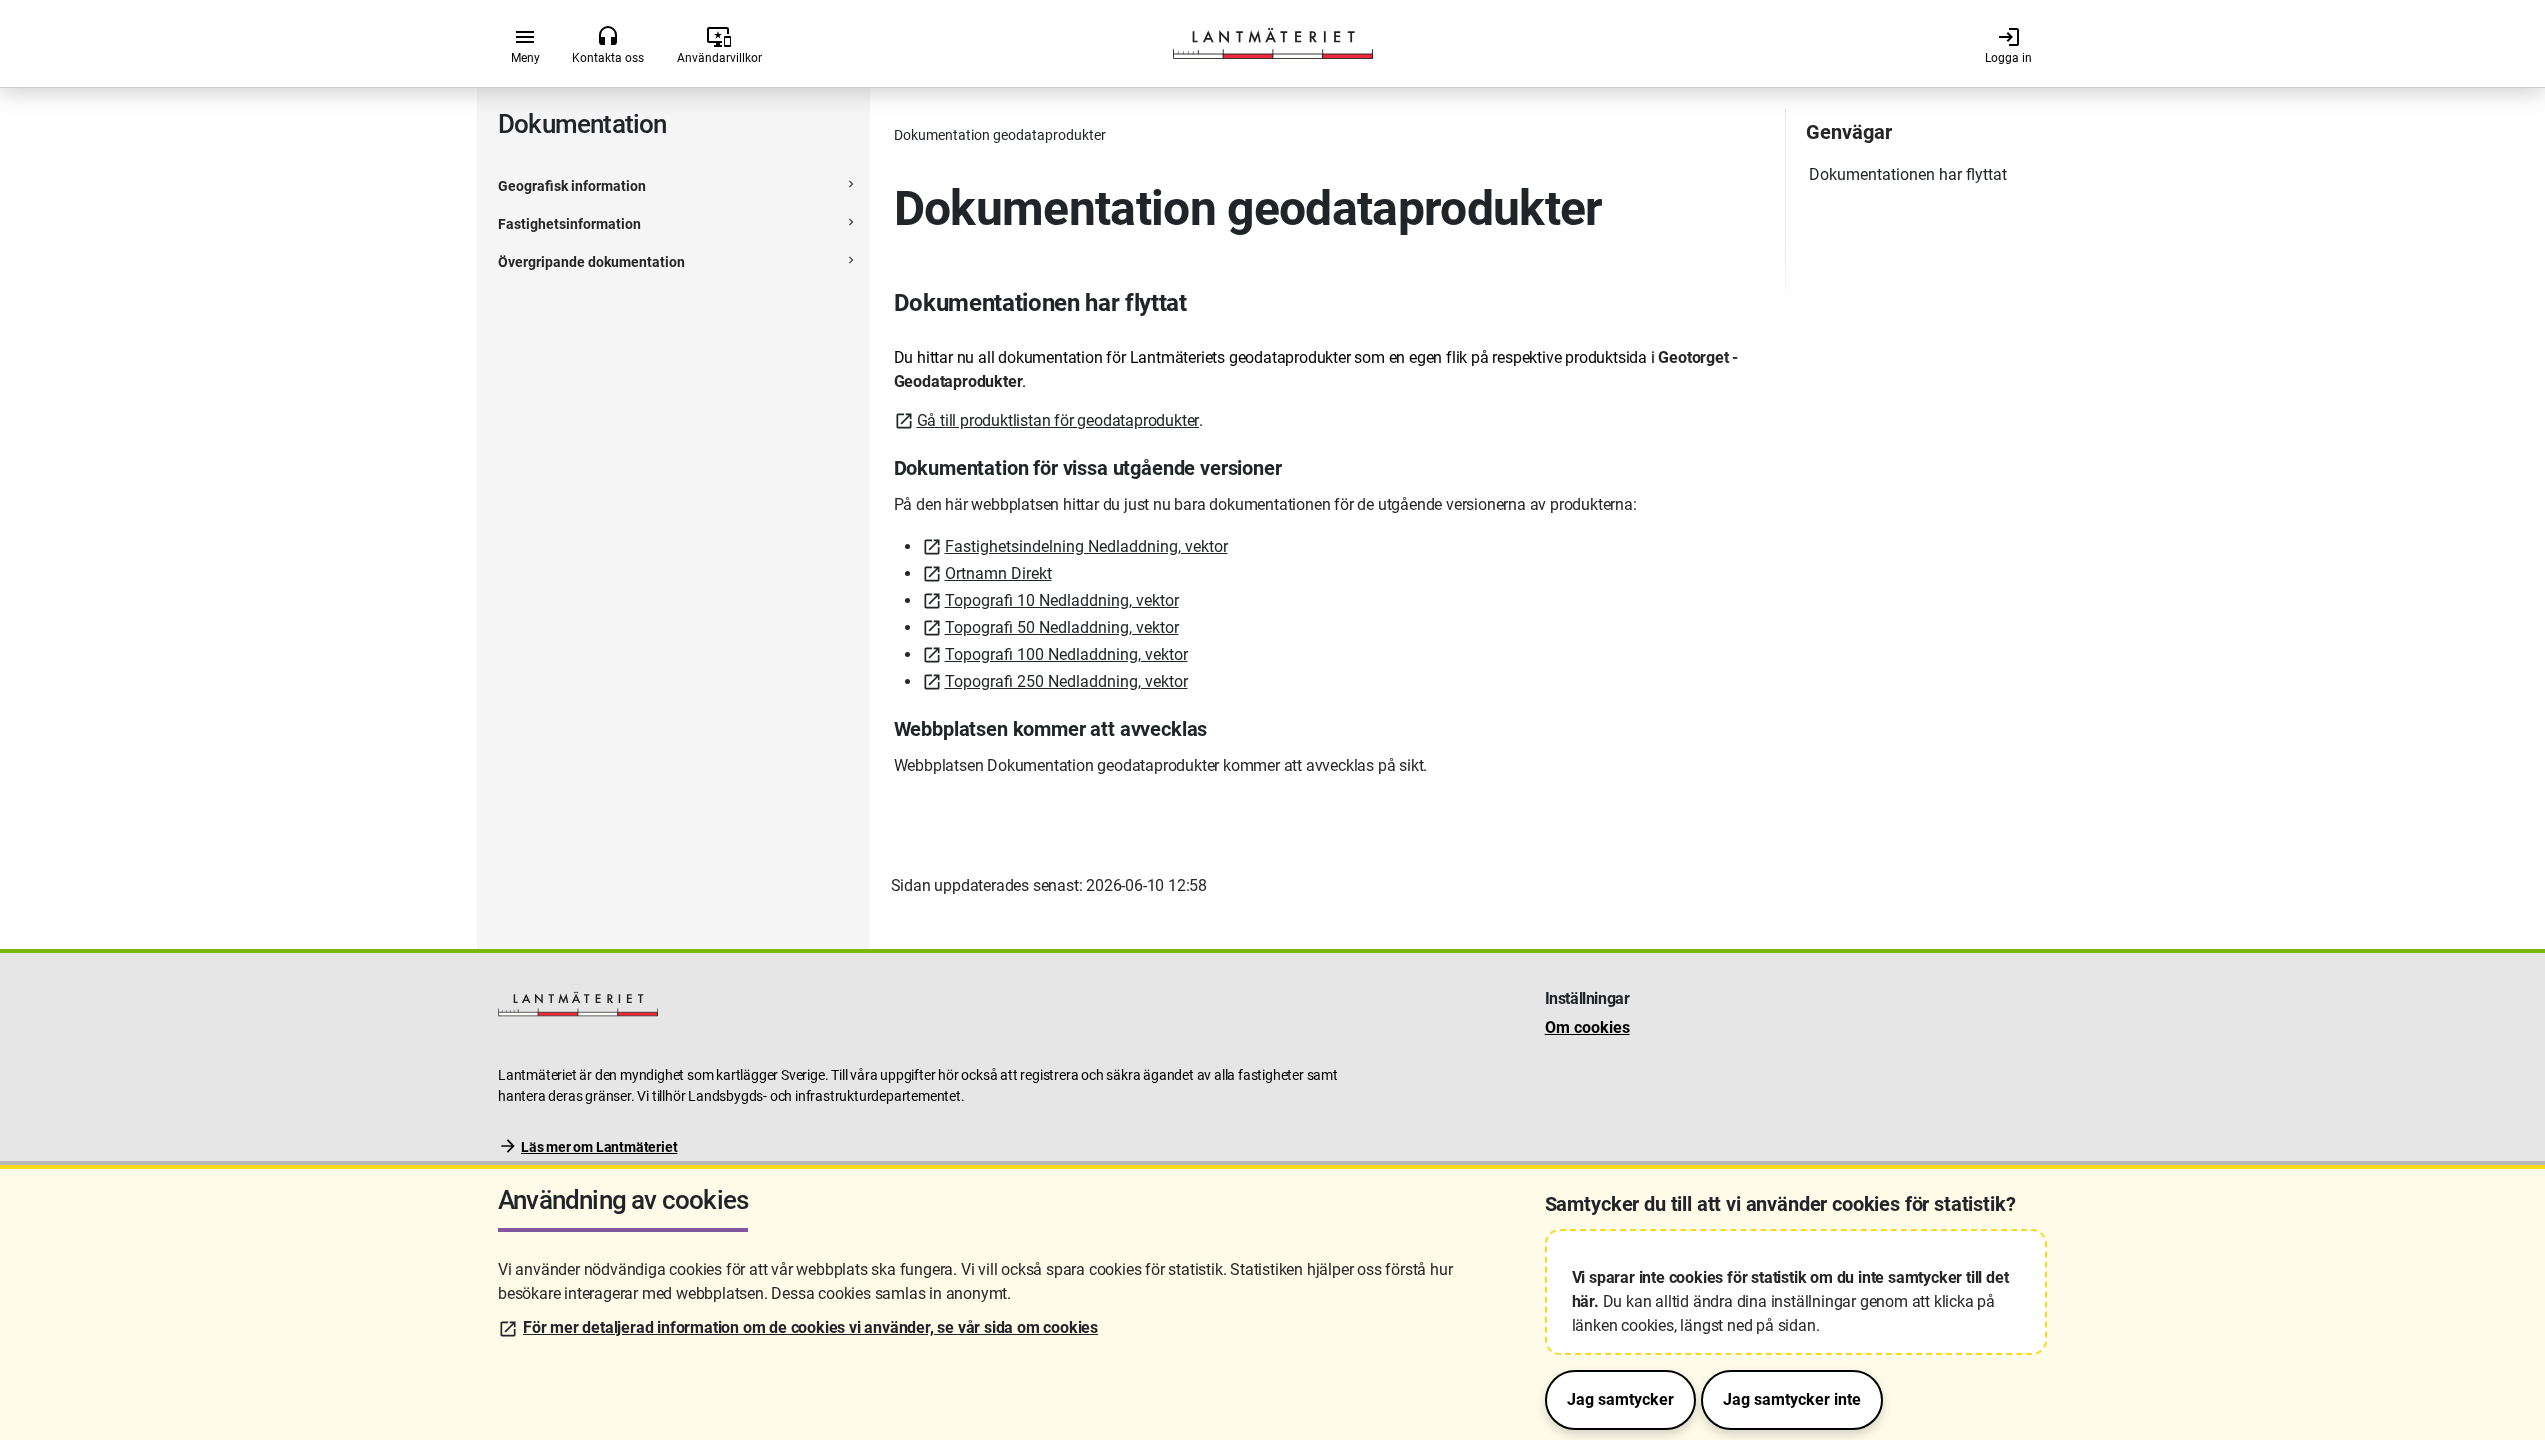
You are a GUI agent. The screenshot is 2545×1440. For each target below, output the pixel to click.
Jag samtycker (1620, 1399)
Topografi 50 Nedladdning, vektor (1062, 627)
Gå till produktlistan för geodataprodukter (1058, 420)
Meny (525, 45)
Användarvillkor (719, 45)
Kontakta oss (608, 45)
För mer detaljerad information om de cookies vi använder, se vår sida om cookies (810, 1327)
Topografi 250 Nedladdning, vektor (1066, 681)
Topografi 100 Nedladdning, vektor (1066, 654)
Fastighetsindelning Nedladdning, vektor (1086, 546)
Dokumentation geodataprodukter (1000, 135)
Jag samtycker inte (1792, 1399)
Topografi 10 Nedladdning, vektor (1062, 600)
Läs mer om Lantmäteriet (599, 1147)
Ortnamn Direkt (998, 573)
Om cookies (1587, 1027)
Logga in (2008, 45)
